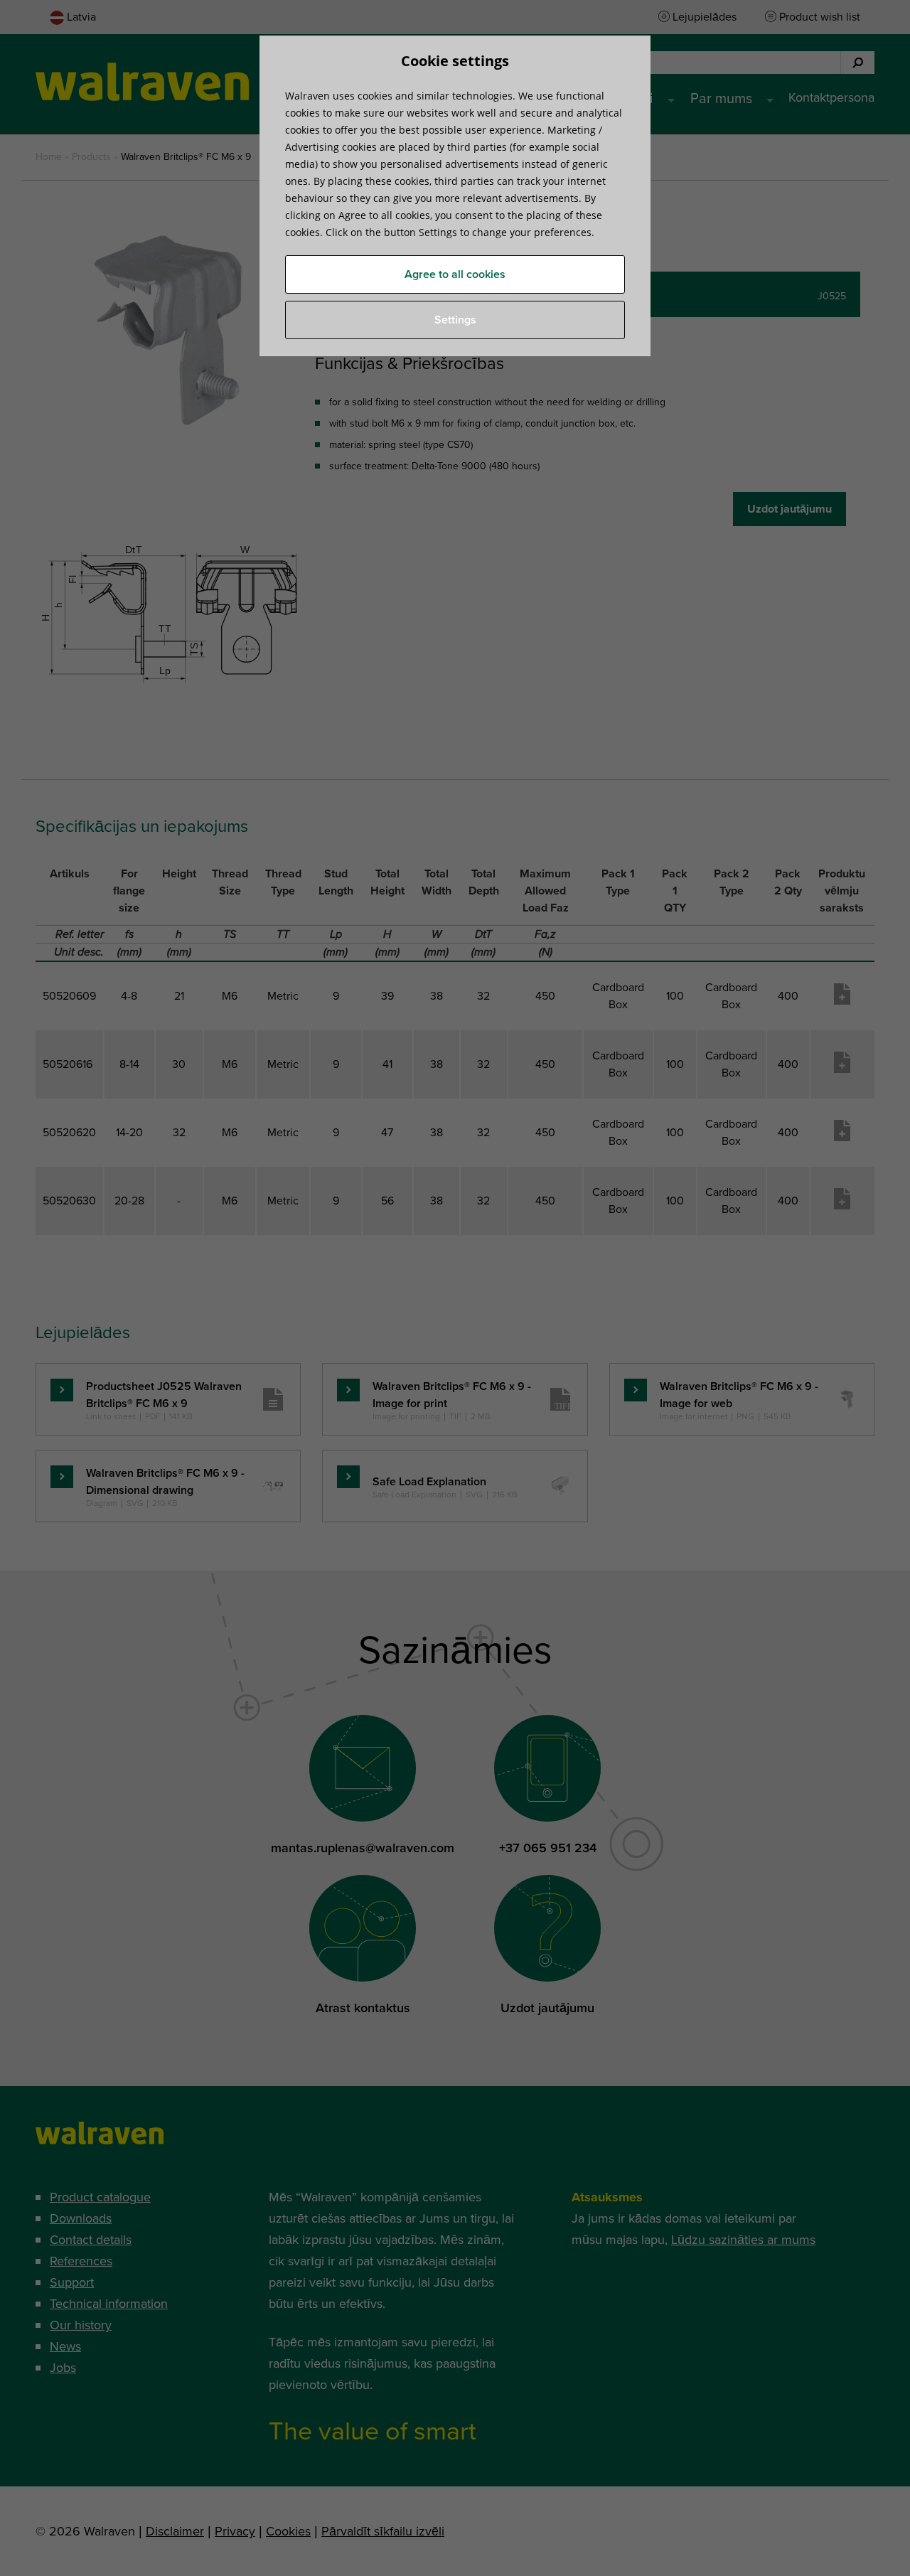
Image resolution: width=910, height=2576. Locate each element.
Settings (455, 320)
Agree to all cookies (455, 274)
